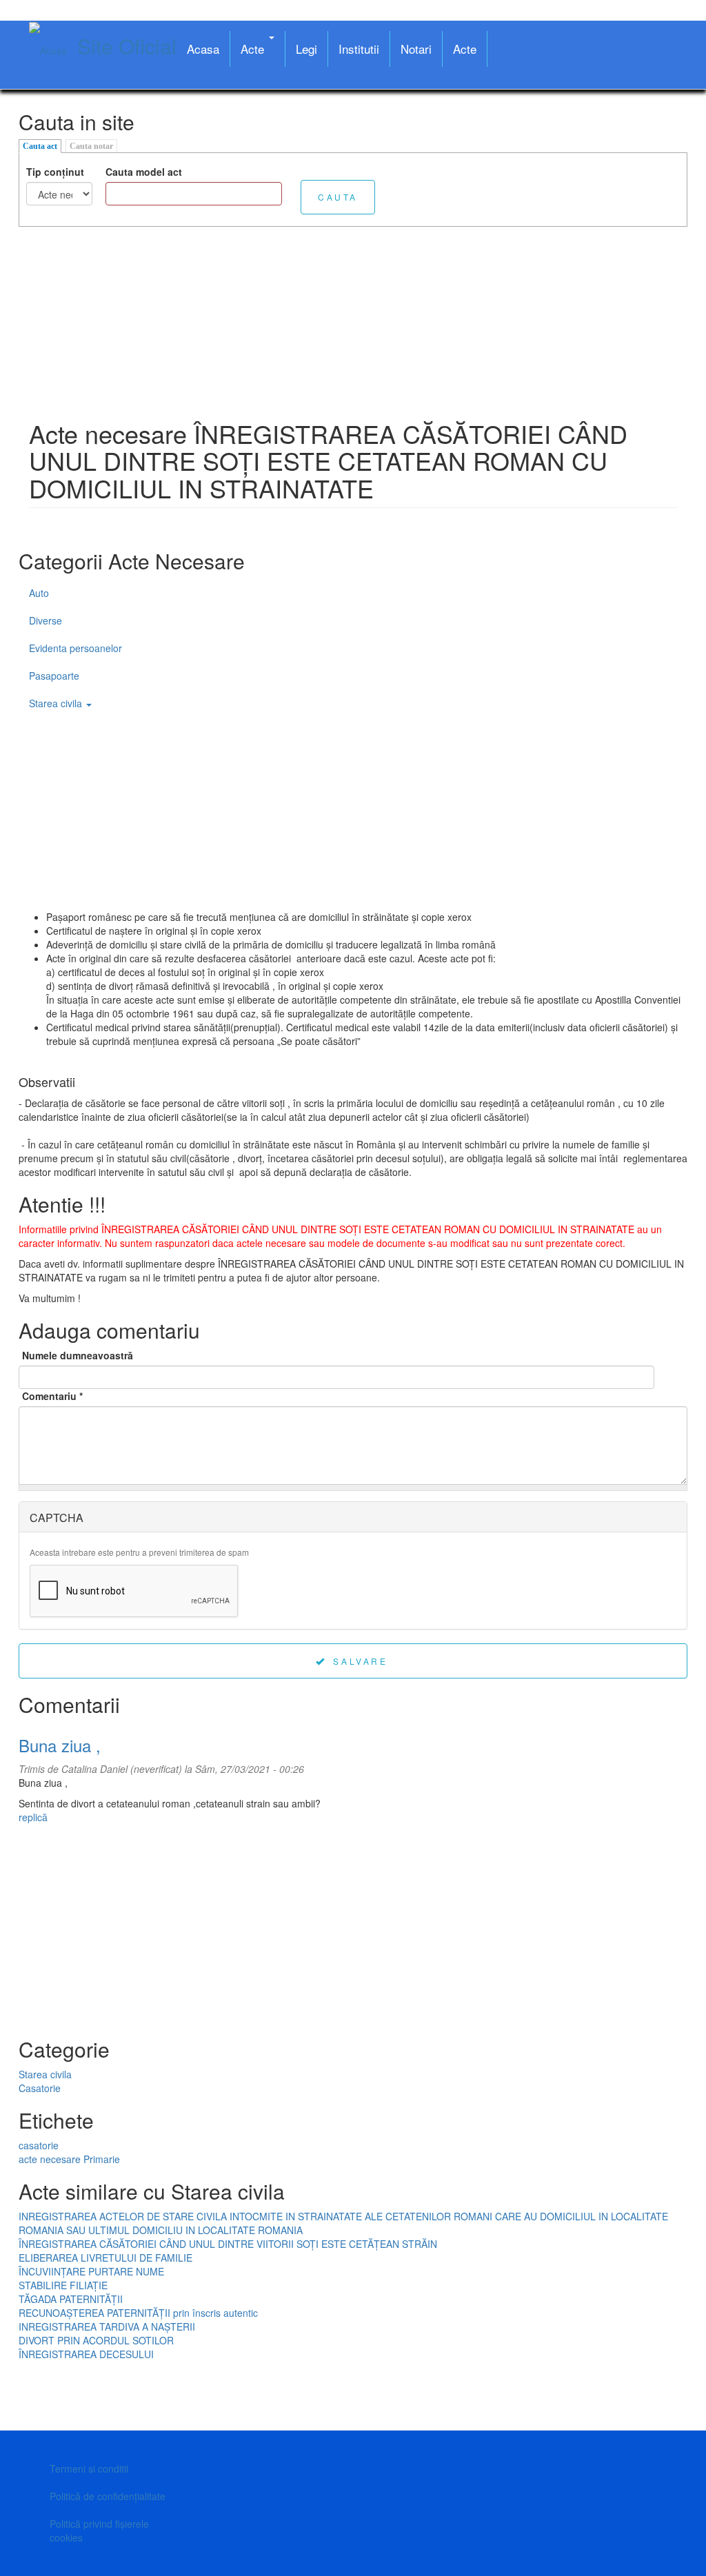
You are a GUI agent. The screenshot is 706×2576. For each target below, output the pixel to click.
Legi (306, 49)
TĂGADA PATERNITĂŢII (71, 2299)
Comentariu (52, 1396)
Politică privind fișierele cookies (99, 2531)
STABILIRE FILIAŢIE (63, 2285)
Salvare (359, 1661)
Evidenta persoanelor (75, 648)
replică (33, 1817)
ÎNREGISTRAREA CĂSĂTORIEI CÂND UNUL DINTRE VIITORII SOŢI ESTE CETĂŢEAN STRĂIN (228, 2244)
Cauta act (40, 146)
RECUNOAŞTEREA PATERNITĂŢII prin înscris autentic (138, 2313)
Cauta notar (91, 146)
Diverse (46, 620)
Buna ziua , (60, 1745)
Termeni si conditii (89, 2468)
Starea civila (57, 703)
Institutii (359, 49)
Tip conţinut (55, 172)
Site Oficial (127, 46)
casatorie (39, 2145)
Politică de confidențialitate (108, 2496)
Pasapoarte (54, 676)
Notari (416, 49)
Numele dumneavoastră (78, 1355)
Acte (254, 49)
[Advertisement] (353, 323)
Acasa (203, 49)
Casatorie (40, 2088)
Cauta (338, 197)
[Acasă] (53, 50)
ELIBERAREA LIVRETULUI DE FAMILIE (105, 2258)
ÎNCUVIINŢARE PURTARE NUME (91, 2271)
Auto (39, 593)
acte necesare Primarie (69, 2159)
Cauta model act (144, 172)
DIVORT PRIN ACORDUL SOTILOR (96, 2340)
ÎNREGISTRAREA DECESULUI (86, 2354)
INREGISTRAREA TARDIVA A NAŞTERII (107, 2326)
